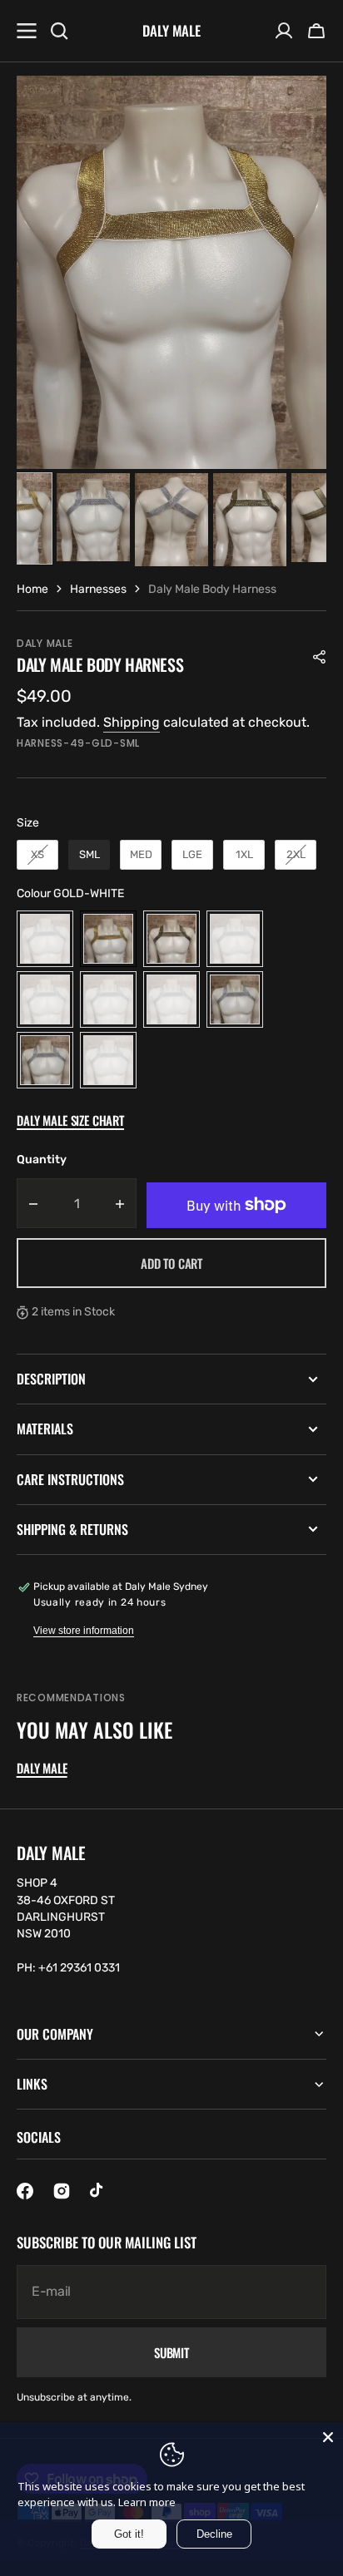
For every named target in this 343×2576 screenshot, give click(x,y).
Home (32, 589)
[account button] (284, 31)
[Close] (328, 2437)
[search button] (59, 31)
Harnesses (98, 589)
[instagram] (62, 2191)
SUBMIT (171, 2352)
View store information (84, 1631)
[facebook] (25, 2191)
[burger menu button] (27, 31)
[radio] (37, 855)
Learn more (147, 2502)
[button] (316, 31)
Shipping (132, 722)
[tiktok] (98, 2191)
